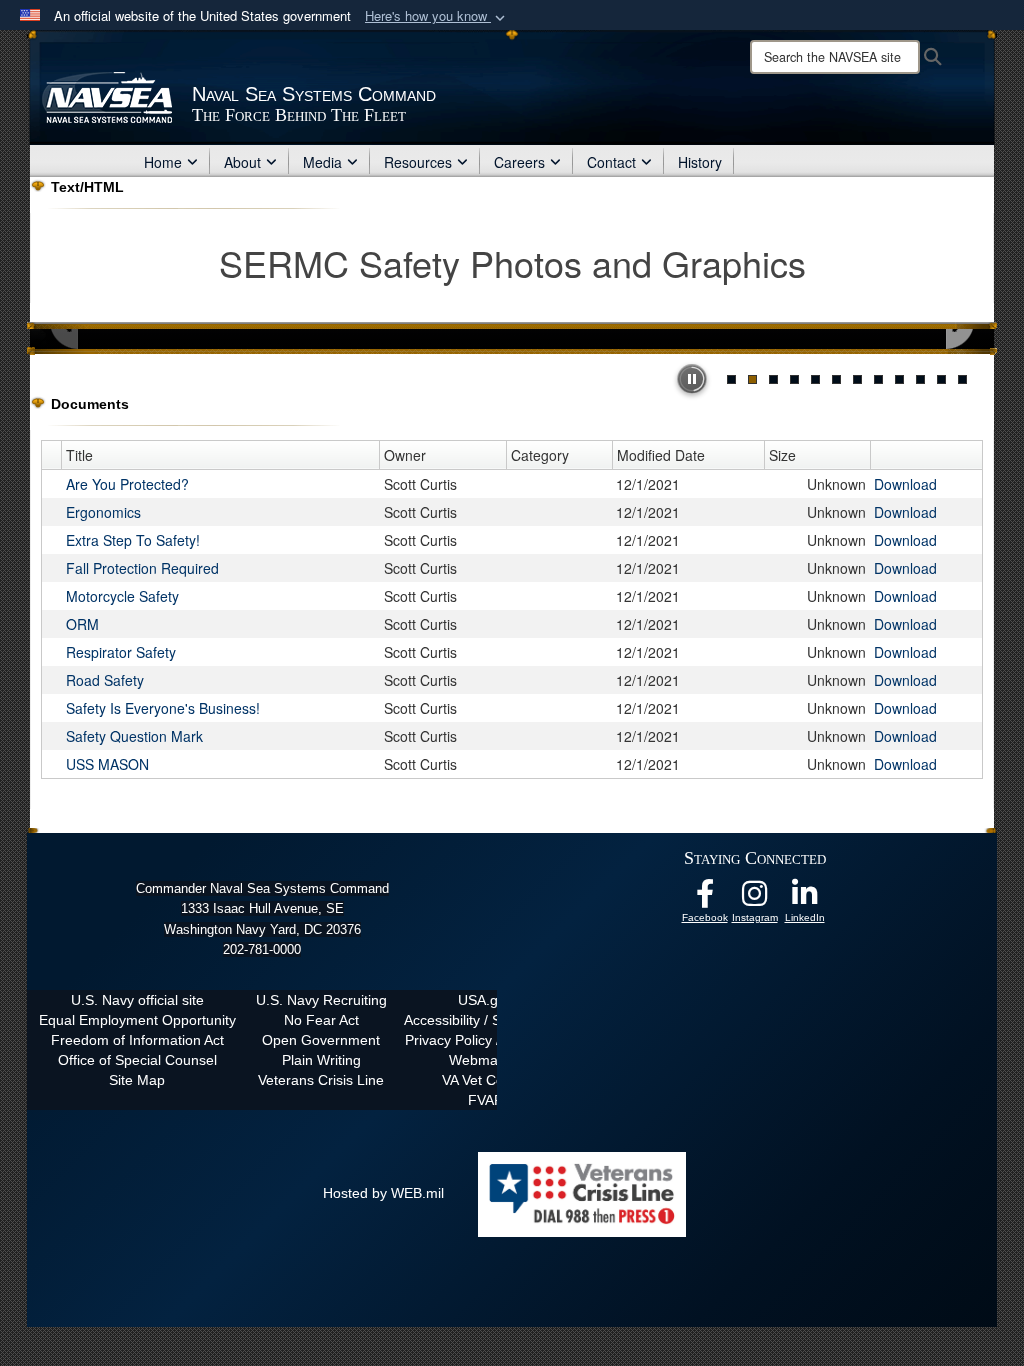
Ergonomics (103, 512)
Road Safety (105, 680)
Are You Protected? (127, 484)
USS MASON (107, 764)
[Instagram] (755, 899)
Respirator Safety (121, 652)
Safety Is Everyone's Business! (163, 708)
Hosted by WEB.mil (383, 1193)
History (700, 162)
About (242, 162)
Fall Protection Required (142, 568)
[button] (437, 16)
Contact (611, 162)
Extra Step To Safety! (133, 540)
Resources (418, 162)
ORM (82, 624)
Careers (519, 162)
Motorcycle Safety (122, 596)
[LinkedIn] (805, 899)
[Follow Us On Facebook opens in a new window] (705, 899)
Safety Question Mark (134, 736)
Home (163, 162)
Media (322, 162)
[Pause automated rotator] (692, 379)
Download (905, 484)
